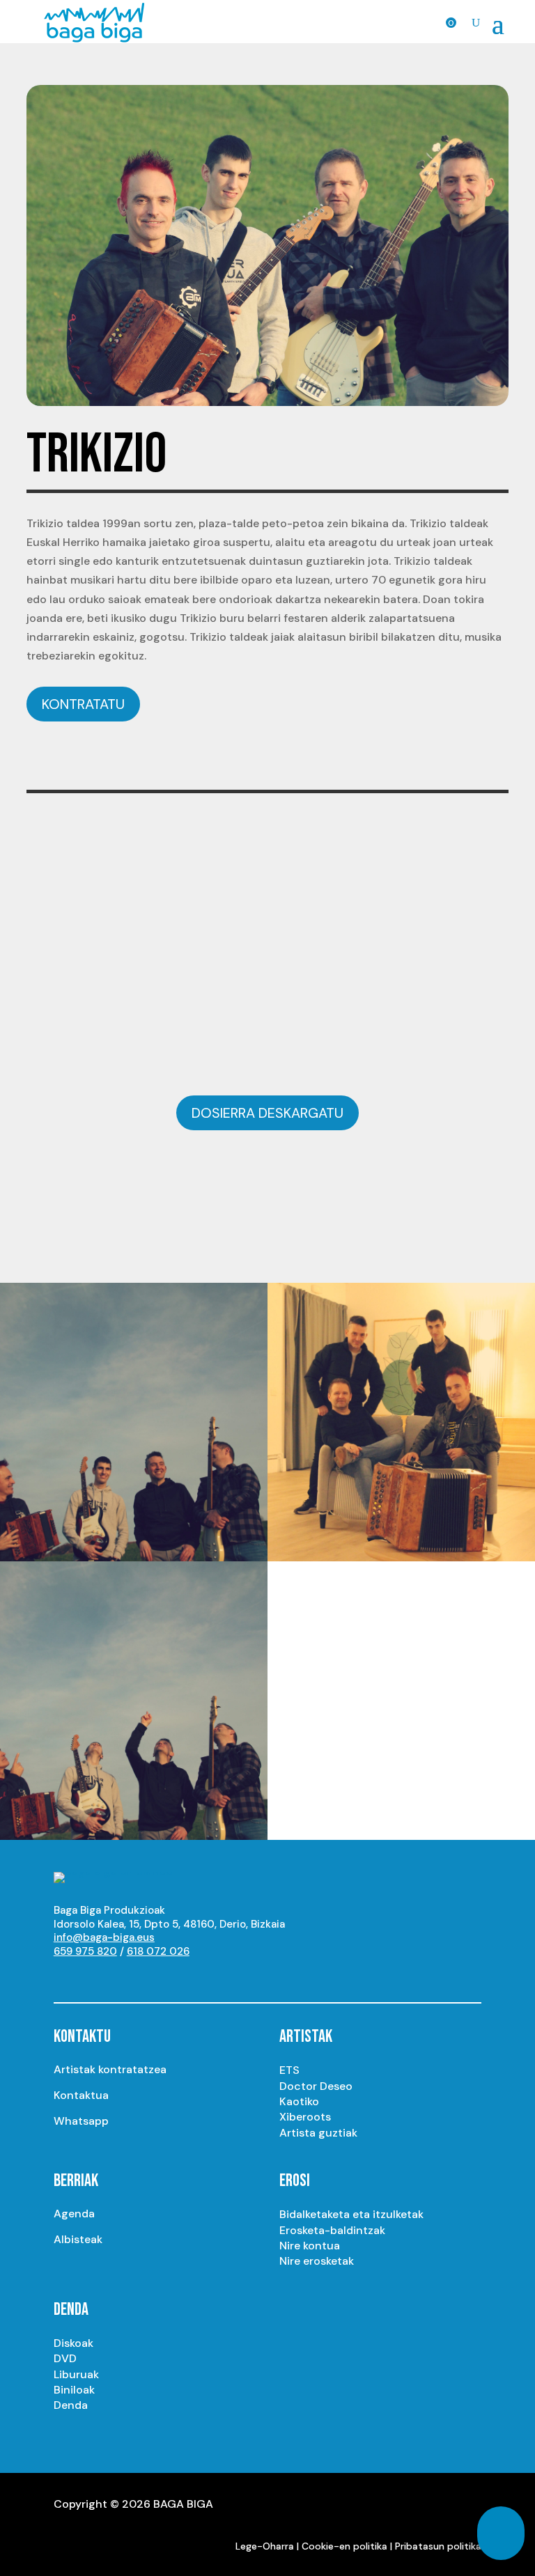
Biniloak (74, 2390)
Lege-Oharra (265, 2546)
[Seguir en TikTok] (204, 1976)
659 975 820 (85, 1951)
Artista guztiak (318, 2133)
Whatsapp (81, 2121)
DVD (65, 2358)
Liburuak (76, 2374)
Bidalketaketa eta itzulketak (351, 2214)
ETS (289, 2070)
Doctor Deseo (316, 2086)
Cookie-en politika (344, 2546)
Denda (71, 2405)
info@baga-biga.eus (104, 1937)
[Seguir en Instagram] (93, 1976)
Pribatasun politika (438, 2546)
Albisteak (78, 2239)
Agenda (74, 2214)
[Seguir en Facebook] (148, 1976)
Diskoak (73, 2343)
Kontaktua (81, 2095)
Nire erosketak (317, 2261)
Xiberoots (305, 2117)
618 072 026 (158, 1951)
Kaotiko (299, 2101)
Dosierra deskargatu (267, 1113)
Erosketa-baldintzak (332, 2230)
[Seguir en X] (121, 1976)
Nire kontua (310, 2246)
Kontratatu (83, 704)
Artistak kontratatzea (110, 2069)
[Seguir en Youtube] (65, 1976)
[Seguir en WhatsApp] (176, 1976)
